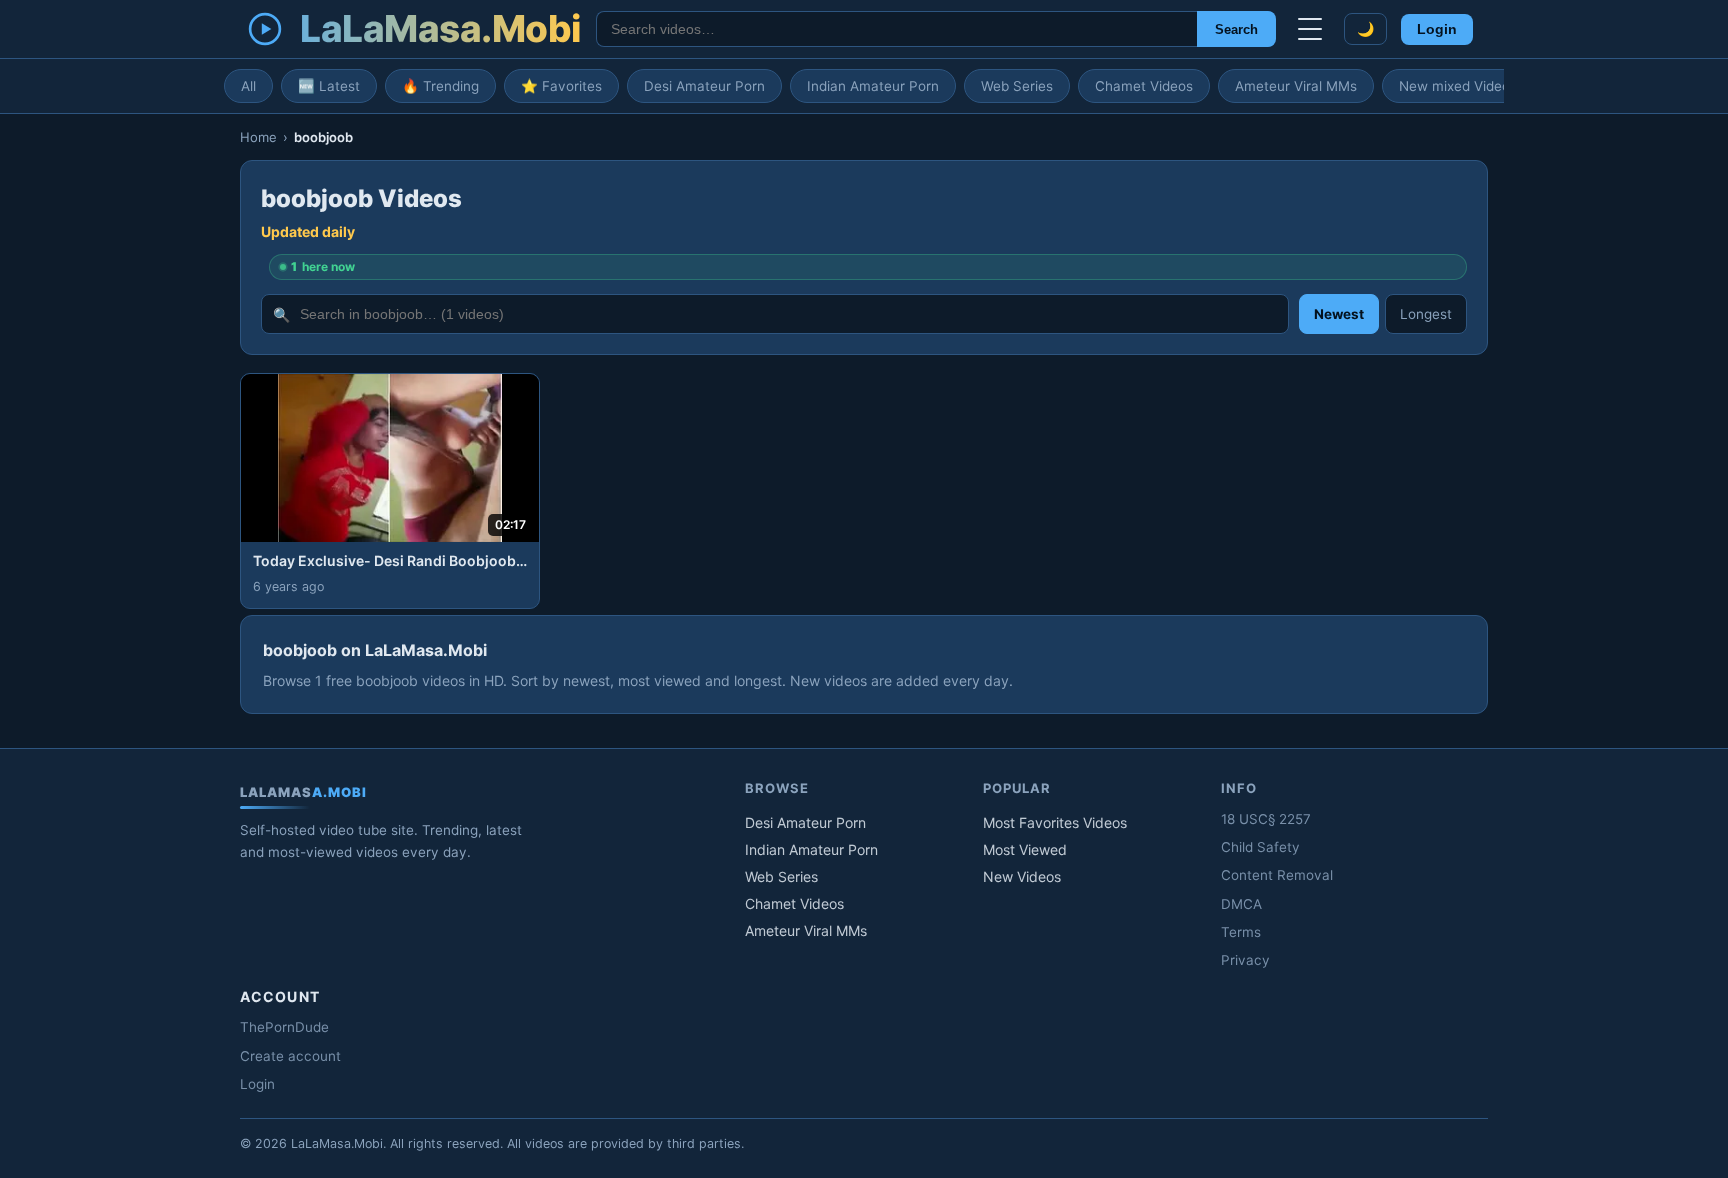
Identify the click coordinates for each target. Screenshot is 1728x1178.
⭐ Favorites (561, 86)
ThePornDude (284, 1027)
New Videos (1022, 876)
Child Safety (1260, 847)
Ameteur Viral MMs (1296, 86)
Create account (290, 1056)
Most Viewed (1025, 849)
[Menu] (1310, 29)
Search (1236, 29)
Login (1437, 29)
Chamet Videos (1144, 86)
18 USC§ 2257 (1266, 819)
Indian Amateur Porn (873, 86)
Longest (1426, 314)
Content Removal (1277, 875)
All (248, 86)
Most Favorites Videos (1055, 822)
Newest (1339, 314)
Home (258, 137)
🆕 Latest (329, 86)
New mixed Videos (1458, 86)
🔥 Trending (440, 86)
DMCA (1241, 904)
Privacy (1245, 960)
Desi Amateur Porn (704, 86)
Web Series (1017, 86)
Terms (1241, 932)
